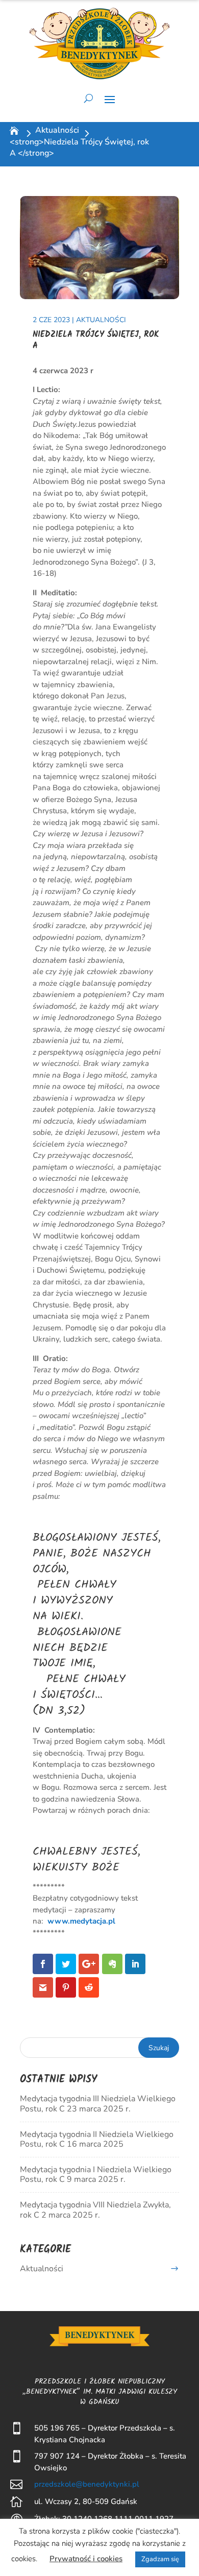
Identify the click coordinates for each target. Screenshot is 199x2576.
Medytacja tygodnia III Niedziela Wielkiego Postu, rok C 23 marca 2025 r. (98, 2104)
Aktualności (57, 130)
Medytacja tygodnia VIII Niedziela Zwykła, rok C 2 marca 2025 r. (95, 2210)
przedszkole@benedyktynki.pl (87, 2484)
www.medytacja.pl (81, 1921)
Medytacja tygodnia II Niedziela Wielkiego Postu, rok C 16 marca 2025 (97, 2139)
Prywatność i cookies (86, 2559)
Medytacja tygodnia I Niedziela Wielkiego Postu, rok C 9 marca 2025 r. (96, 2174)
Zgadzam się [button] (160, 2559)
